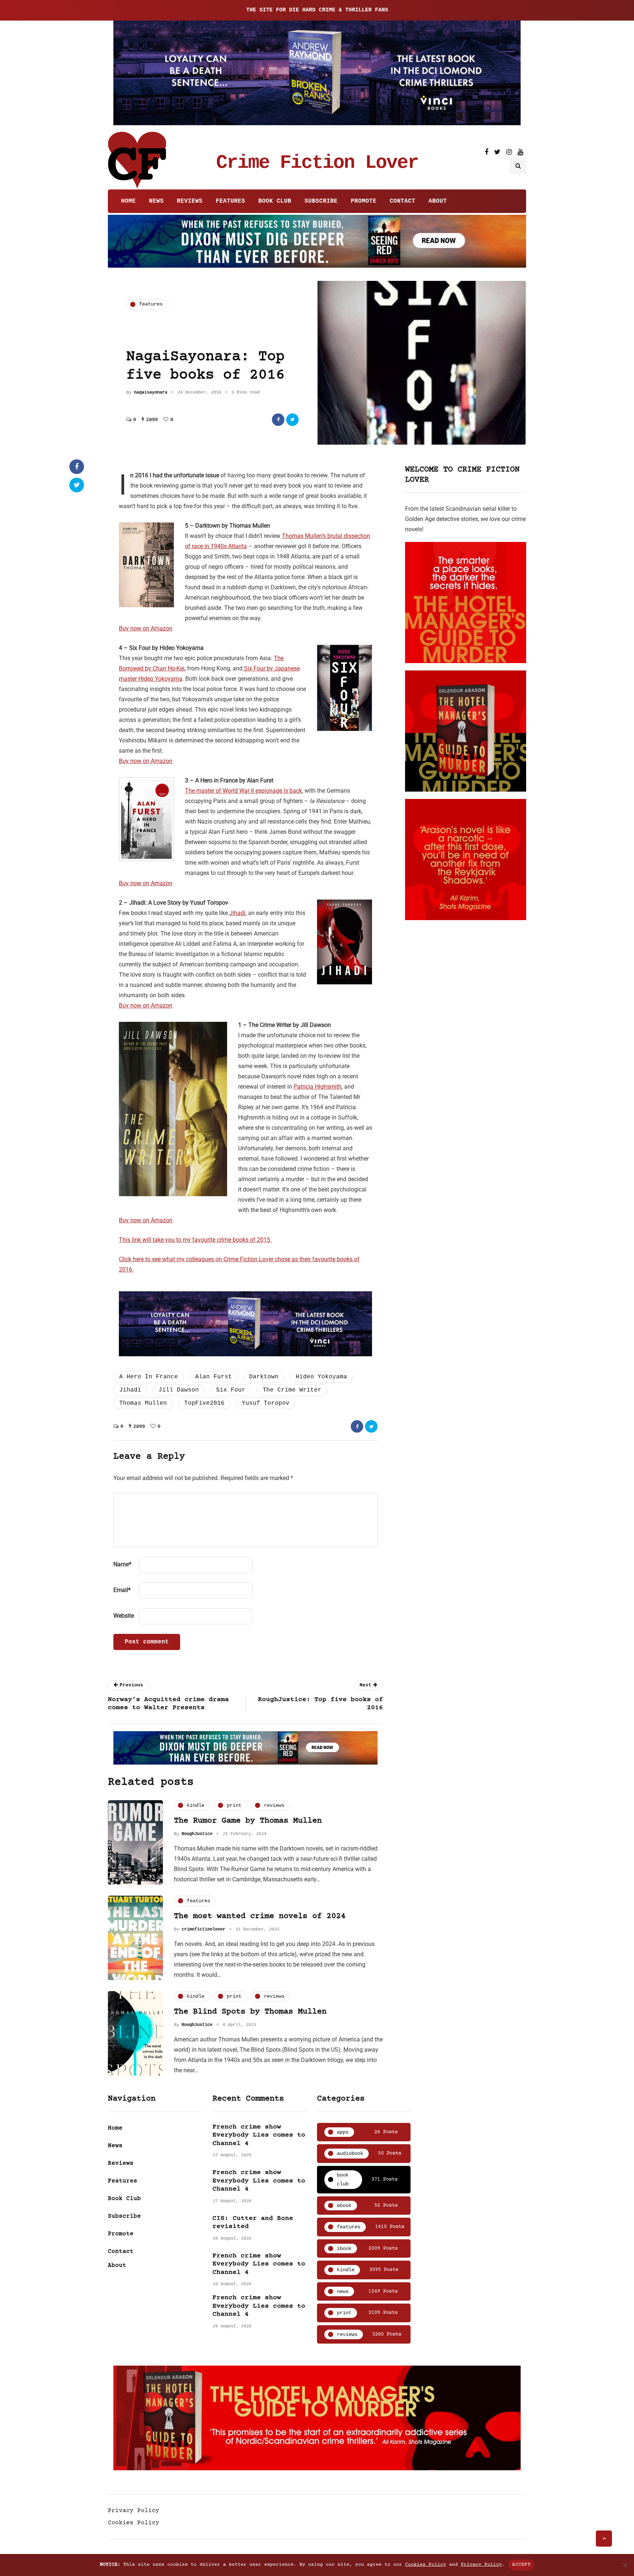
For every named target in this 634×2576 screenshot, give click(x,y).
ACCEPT (521, 2565)
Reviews (190, 201)
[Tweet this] (292, 420)
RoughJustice (197, 1834)
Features (230, 201)
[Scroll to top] (604, 2539)
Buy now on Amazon (146, 628)
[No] (625, 2565)
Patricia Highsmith (318, 1087)
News (156, 201)
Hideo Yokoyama (321, 1377)
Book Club (275, 201)
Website (124, 1616)
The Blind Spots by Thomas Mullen (250, 2012)
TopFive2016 (204, 1403)
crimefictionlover (203, 1929)
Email (122, 1590)
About (438, 201)
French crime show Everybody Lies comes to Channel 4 (259, 2135)
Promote (364, 201)
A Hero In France (149, 1377)
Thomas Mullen (143, 1403)
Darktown (264, 1377)
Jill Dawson (179, 1390)
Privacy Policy (134, 2511)
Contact (402, 201)
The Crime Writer (292, 1390)
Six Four (231, 1390)
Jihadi (237, 913)
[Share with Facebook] (278, 420)
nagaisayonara (151, 392)
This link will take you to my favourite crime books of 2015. (195, 1240)
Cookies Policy (134, 2523)
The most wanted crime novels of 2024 (260, 1916)
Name (122, 1564)
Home (128, 201)
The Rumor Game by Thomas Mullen (248, 1821)
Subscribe (321, 201)
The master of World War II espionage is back (243, 791)
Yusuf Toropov (266, 1403)
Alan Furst (214, 1377)
